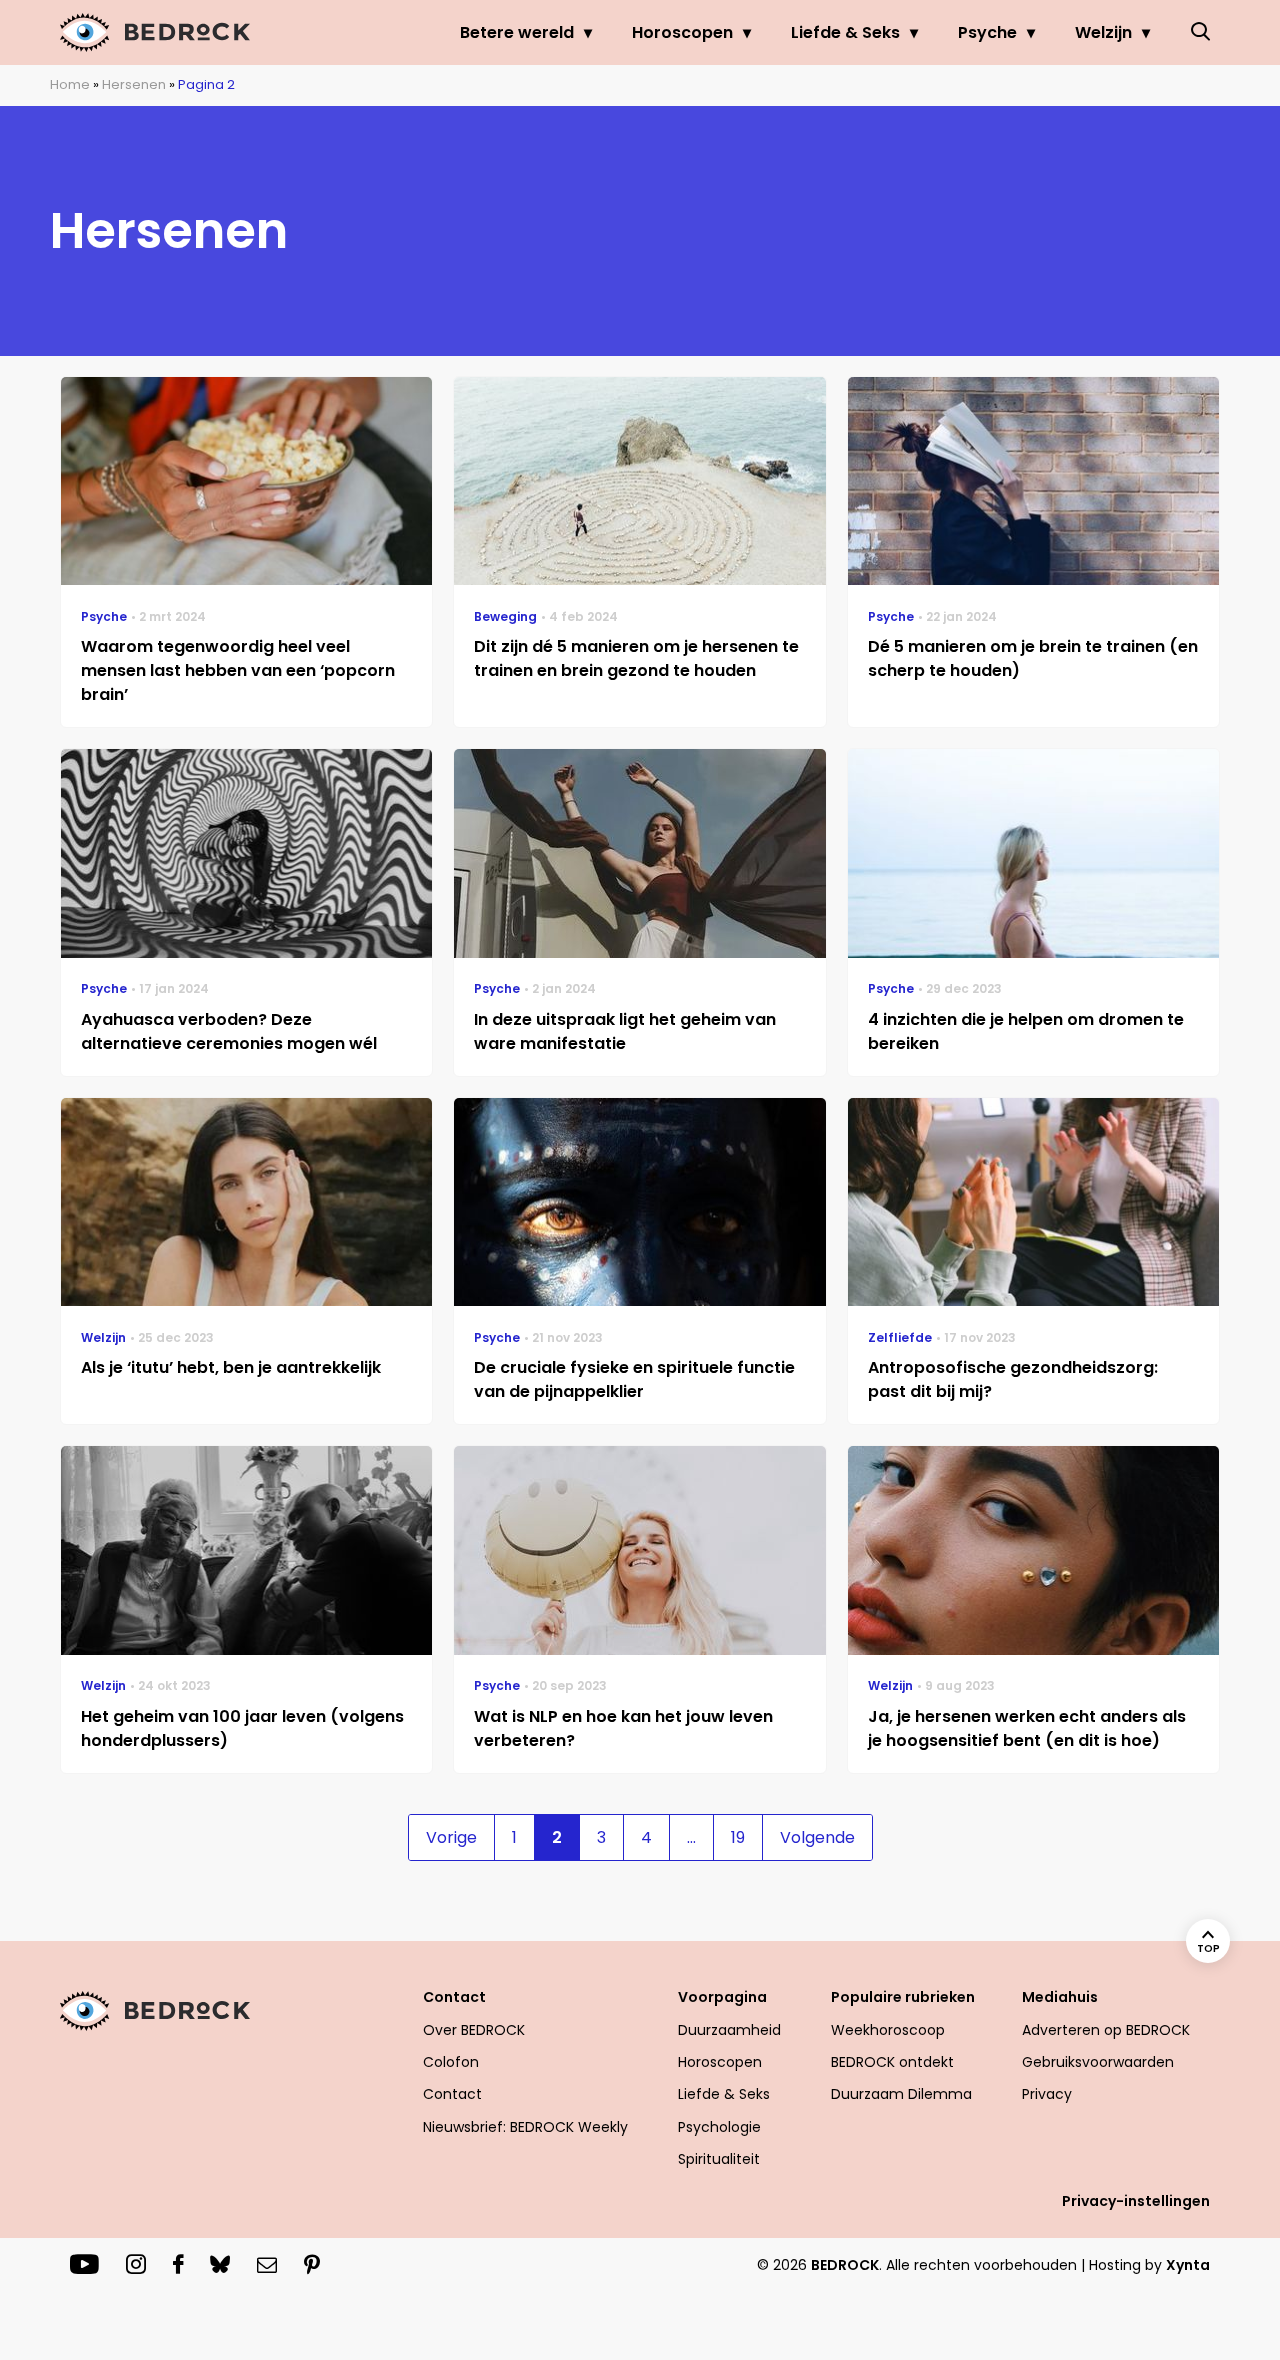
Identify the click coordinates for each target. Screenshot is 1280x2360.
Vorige (451, 1837)
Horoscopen (682, 32)
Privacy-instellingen (1136, 2201)
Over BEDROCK (474, 2030)
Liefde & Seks (845, 32)
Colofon (451, 2062)
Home (70, 84)
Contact (452, 2094)
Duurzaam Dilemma (901, 2094)
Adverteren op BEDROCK (1106, 2030)
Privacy (1047, 2094)
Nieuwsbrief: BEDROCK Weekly (525, 2127)
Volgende (817, 1837)
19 (738, 1837)
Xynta (1188, 2265)
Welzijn (1103, 32)
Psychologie (719, 2127)
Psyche (987, 32)
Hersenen (134, 84)
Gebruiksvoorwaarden (1098, 2062)
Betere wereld (517, 32)
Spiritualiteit (719, 2159)
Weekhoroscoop (888, 2030)
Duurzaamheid (729, 2030)
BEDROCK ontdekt (892, 2062)
